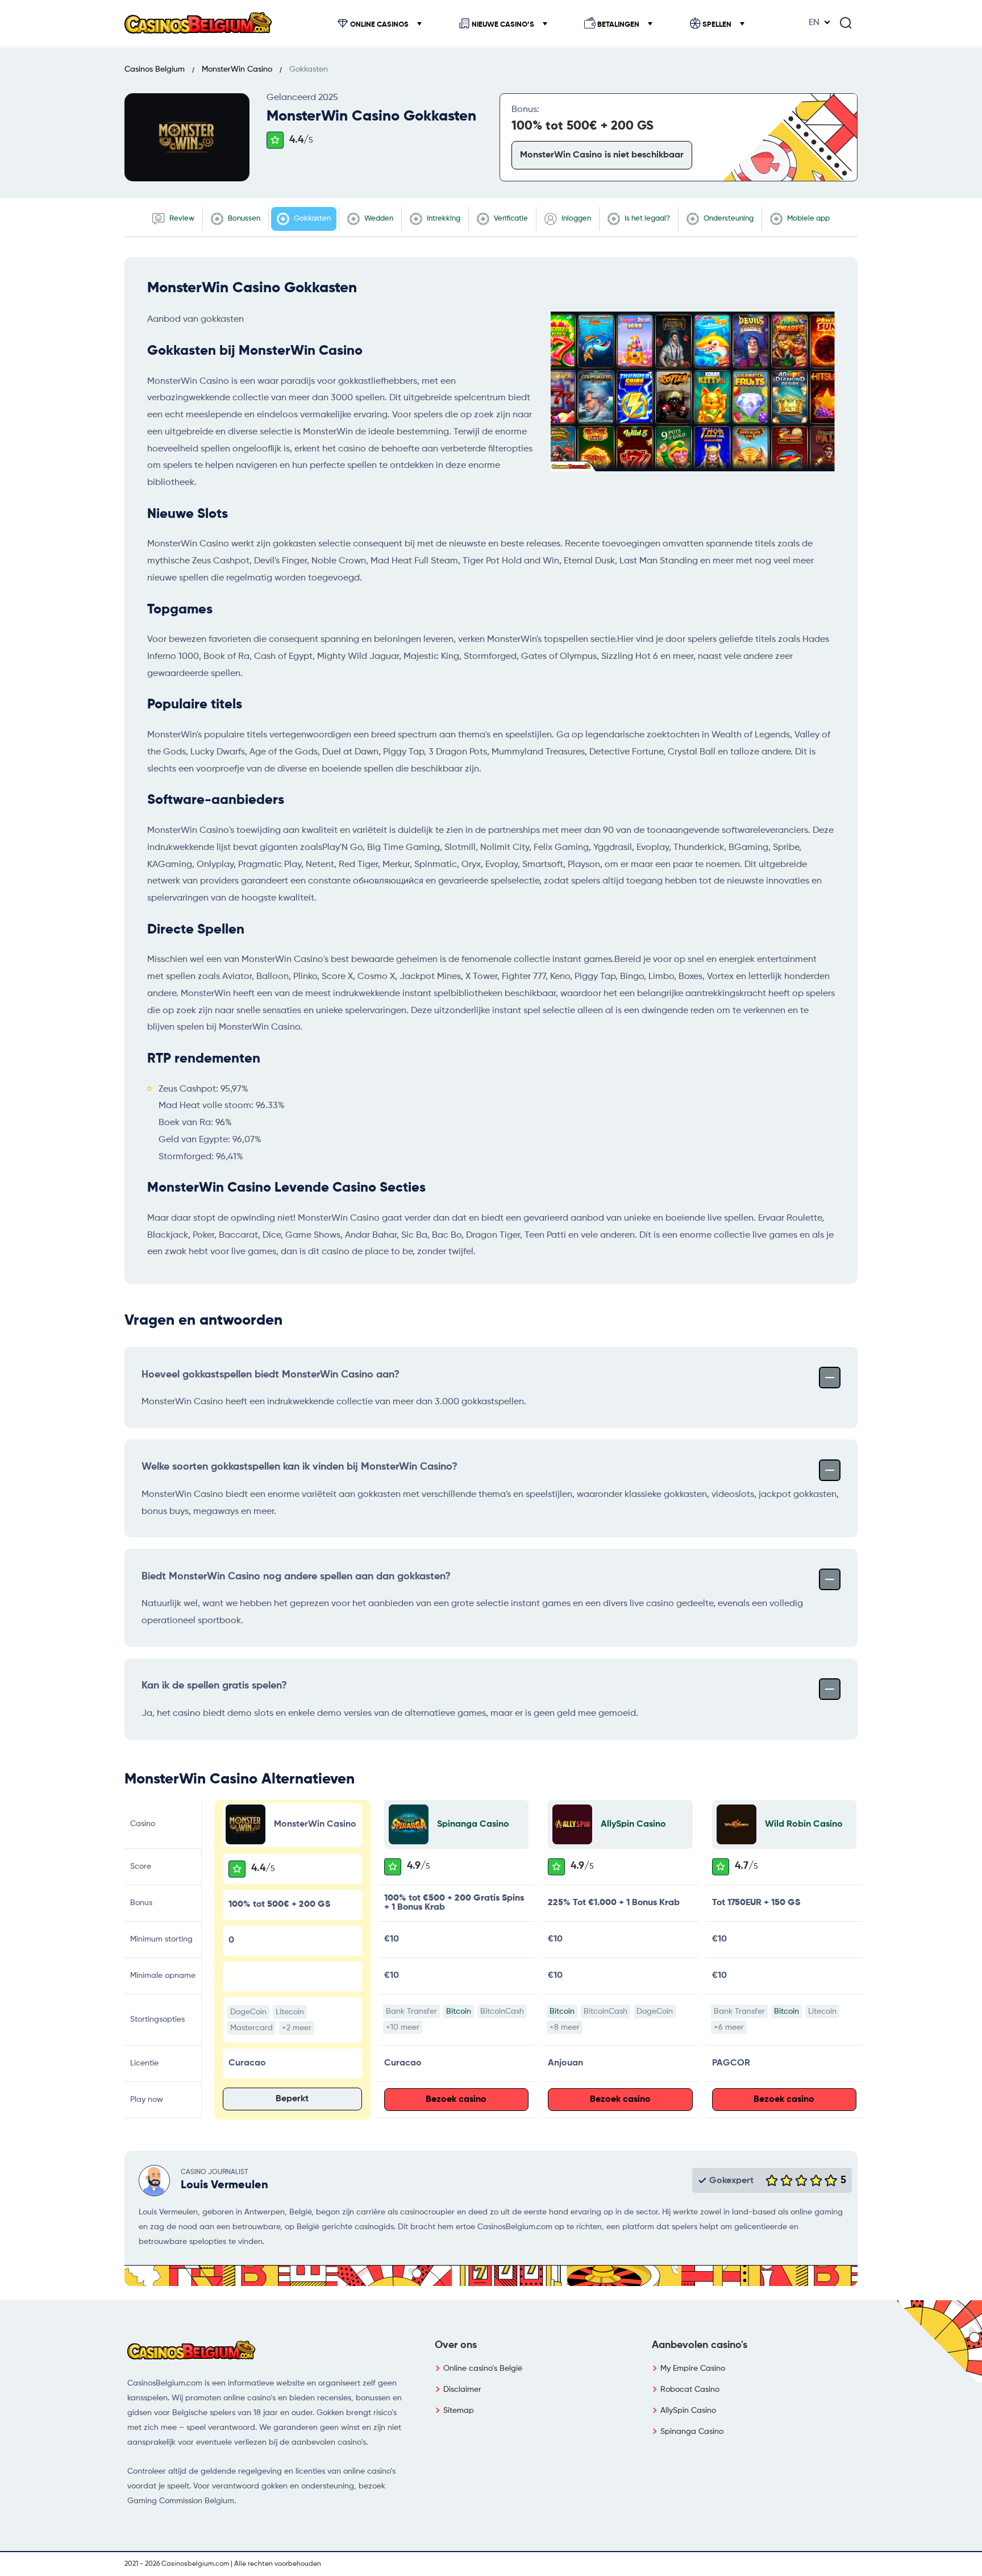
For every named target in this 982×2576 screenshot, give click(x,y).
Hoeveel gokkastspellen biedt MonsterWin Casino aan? (271, 1375)
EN (814, 23)
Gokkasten (311, 219)
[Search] (846, 23)
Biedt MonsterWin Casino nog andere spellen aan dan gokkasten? (296, 1577)
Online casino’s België (483, 2368)
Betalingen (618, 25)
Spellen (717, 25)
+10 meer (403, 2027)
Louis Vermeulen (224, 2185)
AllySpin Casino (633, 1824)
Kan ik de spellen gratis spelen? (214, 1686)
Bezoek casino (456, 2100)
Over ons (456, 2345)
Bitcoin (459, 2011)
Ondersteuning (728, 219)
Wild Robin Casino (804, 1824)
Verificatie (510, 219)
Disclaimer (462, 2390)
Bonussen (243, 219)
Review (181, 219)
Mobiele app (808, 219)
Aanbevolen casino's (700, 2345)
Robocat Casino (690, 2390)
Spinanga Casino (473, 1824)
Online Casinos (379, 25)
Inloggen (575, 219)
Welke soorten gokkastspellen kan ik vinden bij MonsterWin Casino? (299, 1467)
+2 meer (297, 2028)
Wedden (378, 219)
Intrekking (443, 219)
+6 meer (729, 2027)
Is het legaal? (646, 219)
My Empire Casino (693, 2368)
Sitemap (459, 2411)
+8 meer (565, 2027)
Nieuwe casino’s (503, 25)
